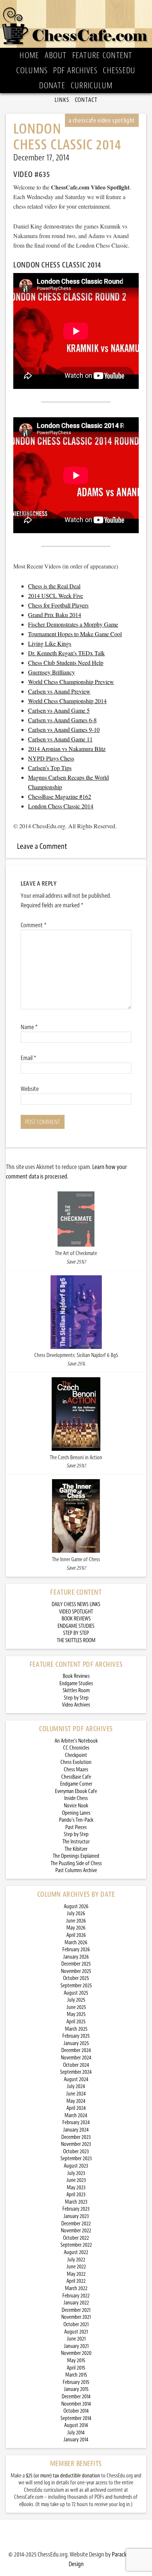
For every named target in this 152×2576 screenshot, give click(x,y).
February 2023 (76, 2209)
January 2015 (76, 2389)
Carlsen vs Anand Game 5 (59, 710)
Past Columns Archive (76, 1870)
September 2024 (76, 2072)
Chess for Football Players (58, 605)
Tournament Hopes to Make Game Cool (75, 634)
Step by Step (76, 1698)
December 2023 (76, 2137)
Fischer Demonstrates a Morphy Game (73, 624)
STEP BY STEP (76, 1633)
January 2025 (76, 2043)
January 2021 (76, 2346)
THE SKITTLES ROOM (76, 1640)
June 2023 (76, 2180)
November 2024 (76, 2058)
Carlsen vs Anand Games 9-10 (64, 729)
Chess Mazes (76, 1770)
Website (30, 1089)
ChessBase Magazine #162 (60, 796)
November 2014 (76, 2404)
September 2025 (76, 1986)
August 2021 (76, 2332)
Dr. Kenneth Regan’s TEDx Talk (66, 653)
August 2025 (76, 1993)
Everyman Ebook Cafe (76, 1791)
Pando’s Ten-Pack (76, 1820)
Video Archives (76, 1705)
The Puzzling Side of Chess (76, 1863)
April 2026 (76, 1935)
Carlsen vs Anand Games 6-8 (62, 720)
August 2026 (76, 1907)
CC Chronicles (76, 1748)
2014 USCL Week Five (56, 596)
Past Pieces (76, 1827)
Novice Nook (76, 1806)
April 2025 (76, 2022)
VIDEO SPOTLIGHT (76, 1612)
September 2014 (76, 2418)
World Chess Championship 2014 (67, 701)
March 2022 (76, 2288)
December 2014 (76, 2397)
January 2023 (76, 2216)
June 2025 (76, 2007)
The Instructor (76, 1842)
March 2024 (76, 2116)
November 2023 (76, 2144)
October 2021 (76, 2325)
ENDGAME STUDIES (76, 1626)
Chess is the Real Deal (54, 586)
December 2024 (76, 2050)
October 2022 (76, 2238)
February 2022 (76, 2296)
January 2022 (76, 2303)
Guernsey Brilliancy (51, 672)
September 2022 (76, 2245)
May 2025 (76, 2014)
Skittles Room (76, 1691)
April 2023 (76, 2195)
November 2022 (76, 2231)
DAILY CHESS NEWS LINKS (76, 1604)
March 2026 (76, 1943)
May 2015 (76, 2361)
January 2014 (76, 2440)
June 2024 (76, 2094)
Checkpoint (76, 1755)
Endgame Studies (76, 1684)
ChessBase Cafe (76, 1777)
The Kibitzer (76, 1849)
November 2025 (76, 1971)
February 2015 (76, 2382)
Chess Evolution (76, 1762)
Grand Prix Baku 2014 (55, 615)
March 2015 (76, 2375)
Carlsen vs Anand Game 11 (60, 739)
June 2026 (76, 1921)
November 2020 (76, 2353)
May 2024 (76, 2101)
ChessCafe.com (76, 24)
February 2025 (76, 2036)
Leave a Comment (42, 846)
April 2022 (76, 2281)
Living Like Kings (50, 643)
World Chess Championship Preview (71, 682)
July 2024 (76, 2086)
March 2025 (76, 2029)
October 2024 (76, 2065)
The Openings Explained (76, 1856)
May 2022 (76, 2274)
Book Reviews (76, 1676)
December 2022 (76, 2224)
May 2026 (76, 1928)
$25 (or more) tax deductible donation (63, 2476)
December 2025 (76, 1964)
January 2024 (76, 2130)
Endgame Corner (76, 1784)
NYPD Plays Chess (51, 758)
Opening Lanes (76, 1813)
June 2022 (76, 2267)
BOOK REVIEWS (76, 1619)
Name (29, 1027)
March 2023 (76, 2202)
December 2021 (76, 2310)
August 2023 (76, 2166)
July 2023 (76, 2173)
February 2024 (76, 2123)
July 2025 (76, 2000)
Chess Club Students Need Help (66, 662)
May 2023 (76, 2188)
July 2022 (76, 2260)
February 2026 (76, 1950)
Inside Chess (76, 1798)
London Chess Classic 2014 (61, 806)
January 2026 (76, 1957)
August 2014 (76, 2425)
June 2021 (76, 2339)
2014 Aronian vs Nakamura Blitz (67, 749)
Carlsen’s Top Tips (50, 768)
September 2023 (76, 2159)
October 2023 (76, 2152)
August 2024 (76, 2079)
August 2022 (76, 2252)
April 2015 (76, 2368)
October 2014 (76, 2411)
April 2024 (76, 2108)
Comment (34, 925)
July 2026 (76, 1914)
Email (28, 1058)
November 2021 (76, 2317)
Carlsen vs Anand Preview (59, 691)
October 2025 (76, 1978)
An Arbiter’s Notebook (76, 1741)
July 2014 (76, 2433)
